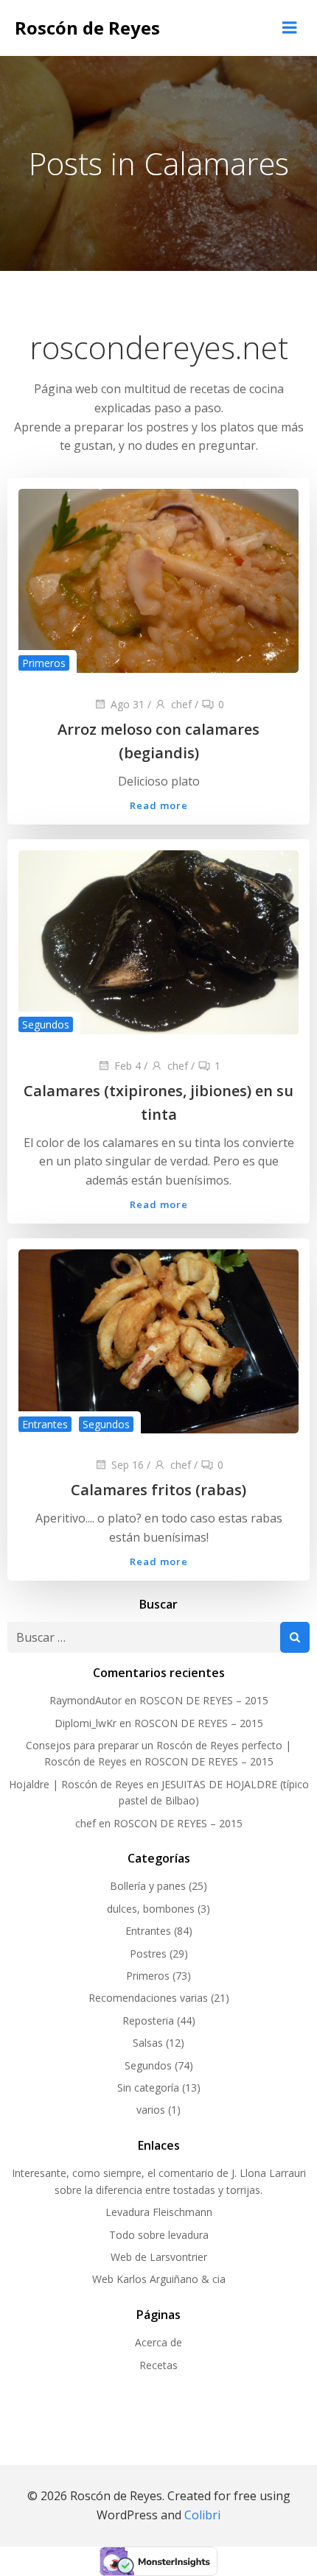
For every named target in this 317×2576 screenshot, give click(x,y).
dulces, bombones (151, 1909)
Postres (148, 1954)
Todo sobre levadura (159, 2235)
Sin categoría (148, 2088)
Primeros (44, 663)
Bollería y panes (148, 1886)
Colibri (202, 2515)
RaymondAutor (86, 1700)
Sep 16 (128, 1465)
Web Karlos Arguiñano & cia (159, 2279)
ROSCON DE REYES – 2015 (204, 1700)
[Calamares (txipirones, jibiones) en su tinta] (158, 941)
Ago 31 (128, 704)
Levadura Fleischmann (159, 2212)
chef (181, 704)
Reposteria (148, 2021)
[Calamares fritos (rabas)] (158, 1341)
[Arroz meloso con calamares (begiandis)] (158, 579)
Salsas (148, 2043)
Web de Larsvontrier (159, 2257)
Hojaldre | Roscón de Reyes (76, 1784)
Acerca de (158, 2342)
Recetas (158, 2365)
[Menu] (290, 28)
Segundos (46, 1024)
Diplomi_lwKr (86, 1723)
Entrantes (45, 1424)
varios (151, 2110)
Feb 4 (128, 1066)
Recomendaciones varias (148, 1998)
